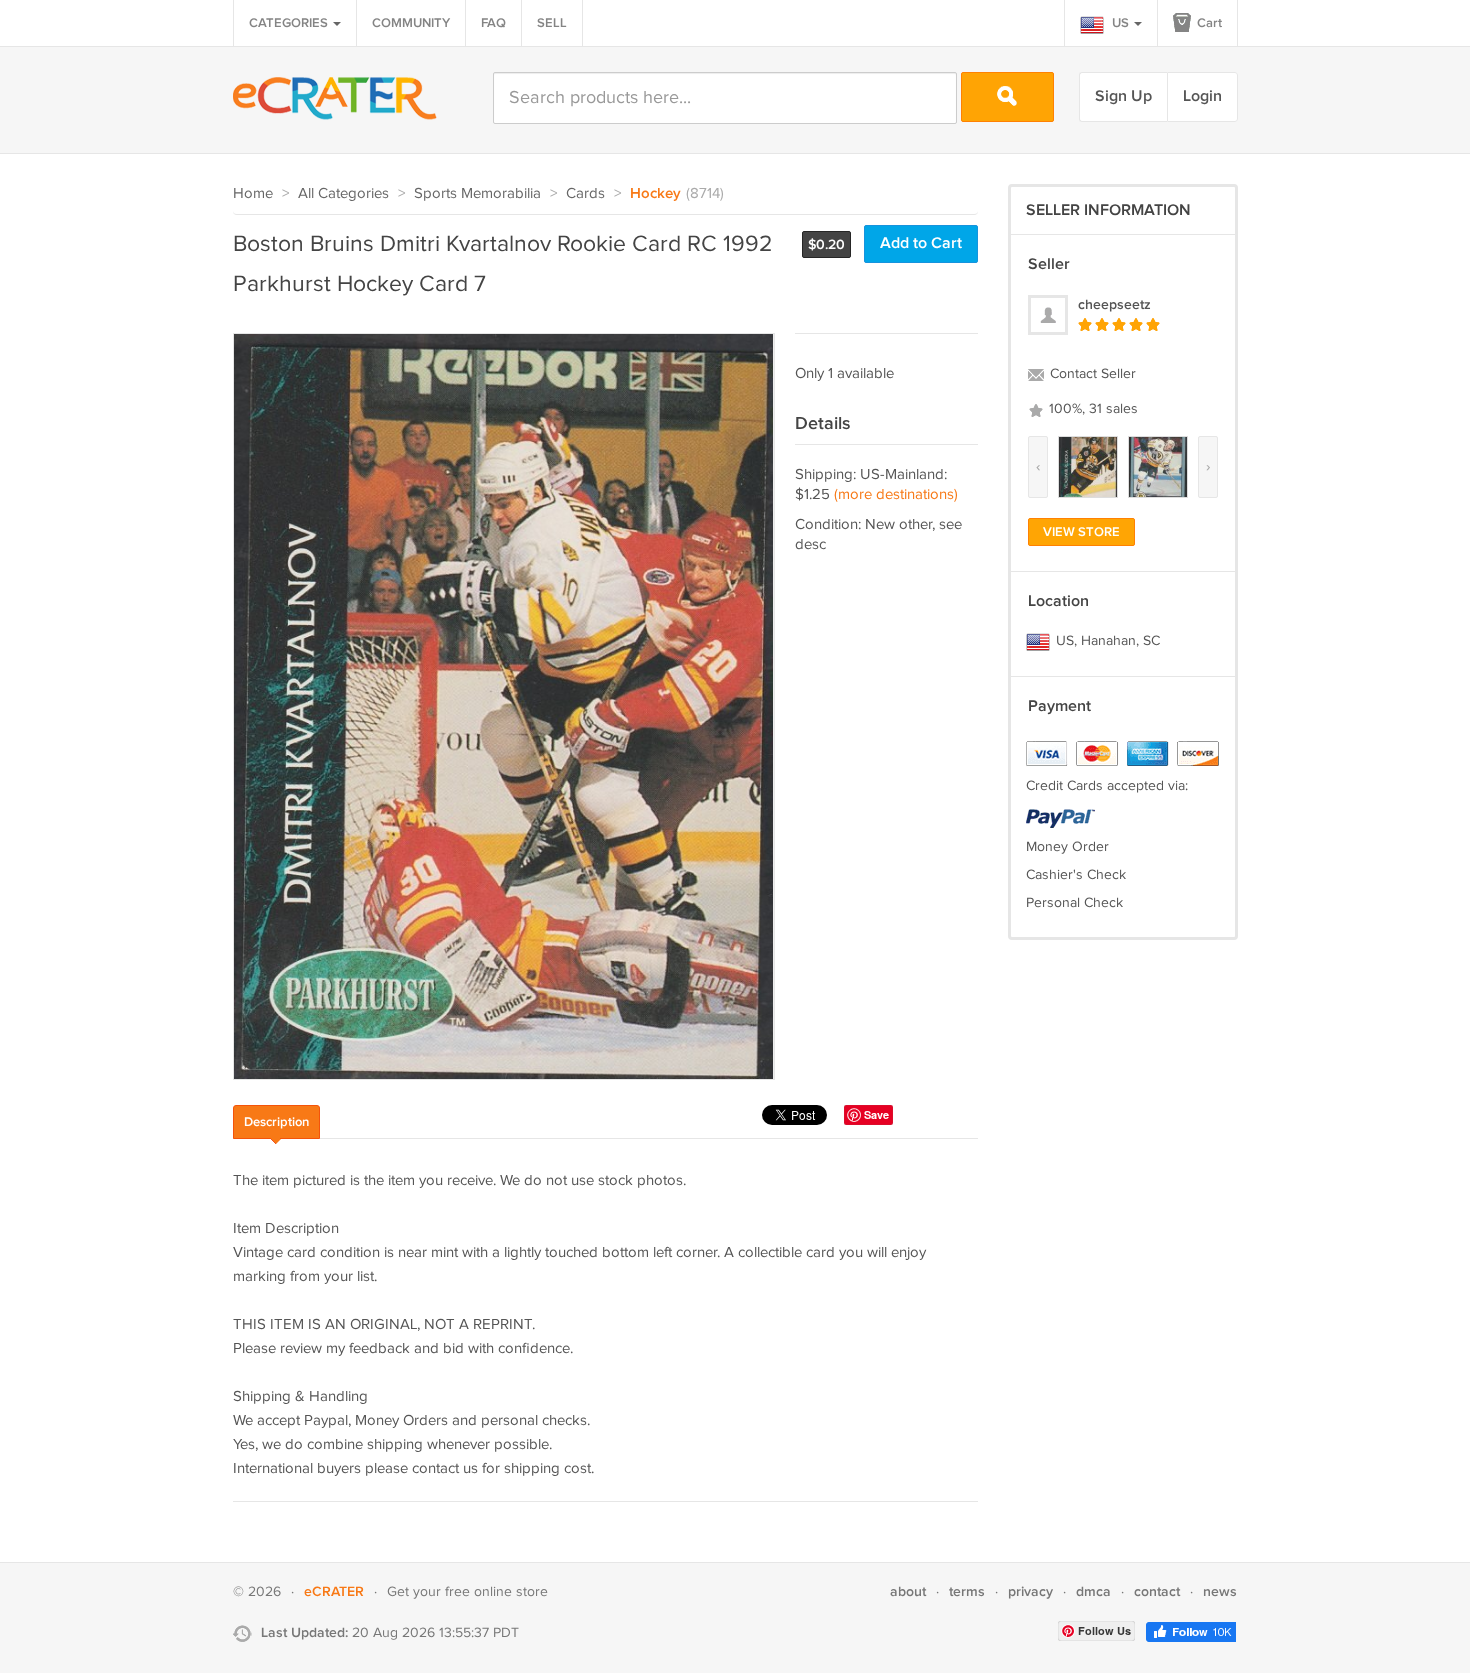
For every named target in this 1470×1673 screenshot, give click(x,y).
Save (876, 1114)
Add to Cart (921, 243)
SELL (552, 23)
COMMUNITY (411, 23)
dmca (1093, 1591)
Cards (585, 193)
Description (276, 1122)
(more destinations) (896, 494)
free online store (496, 1592)
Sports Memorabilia (477, 193)
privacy (1030, 1591)
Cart (1208, 23)
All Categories (343, 193)
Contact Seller (1091, 374)
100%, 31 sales (1091, 409)
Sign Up (1123, 96)
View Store (1081, 532)
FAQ (493, 23)
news (1220, 1591)
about (908, 1591)
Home (253, 193)
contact (1157, 1591)
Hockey (655, 194)
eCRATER (334, 1591)
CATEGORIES (290, 23)
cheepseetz (1114, 304)
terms (967, 1591)
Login (1202, 96)
